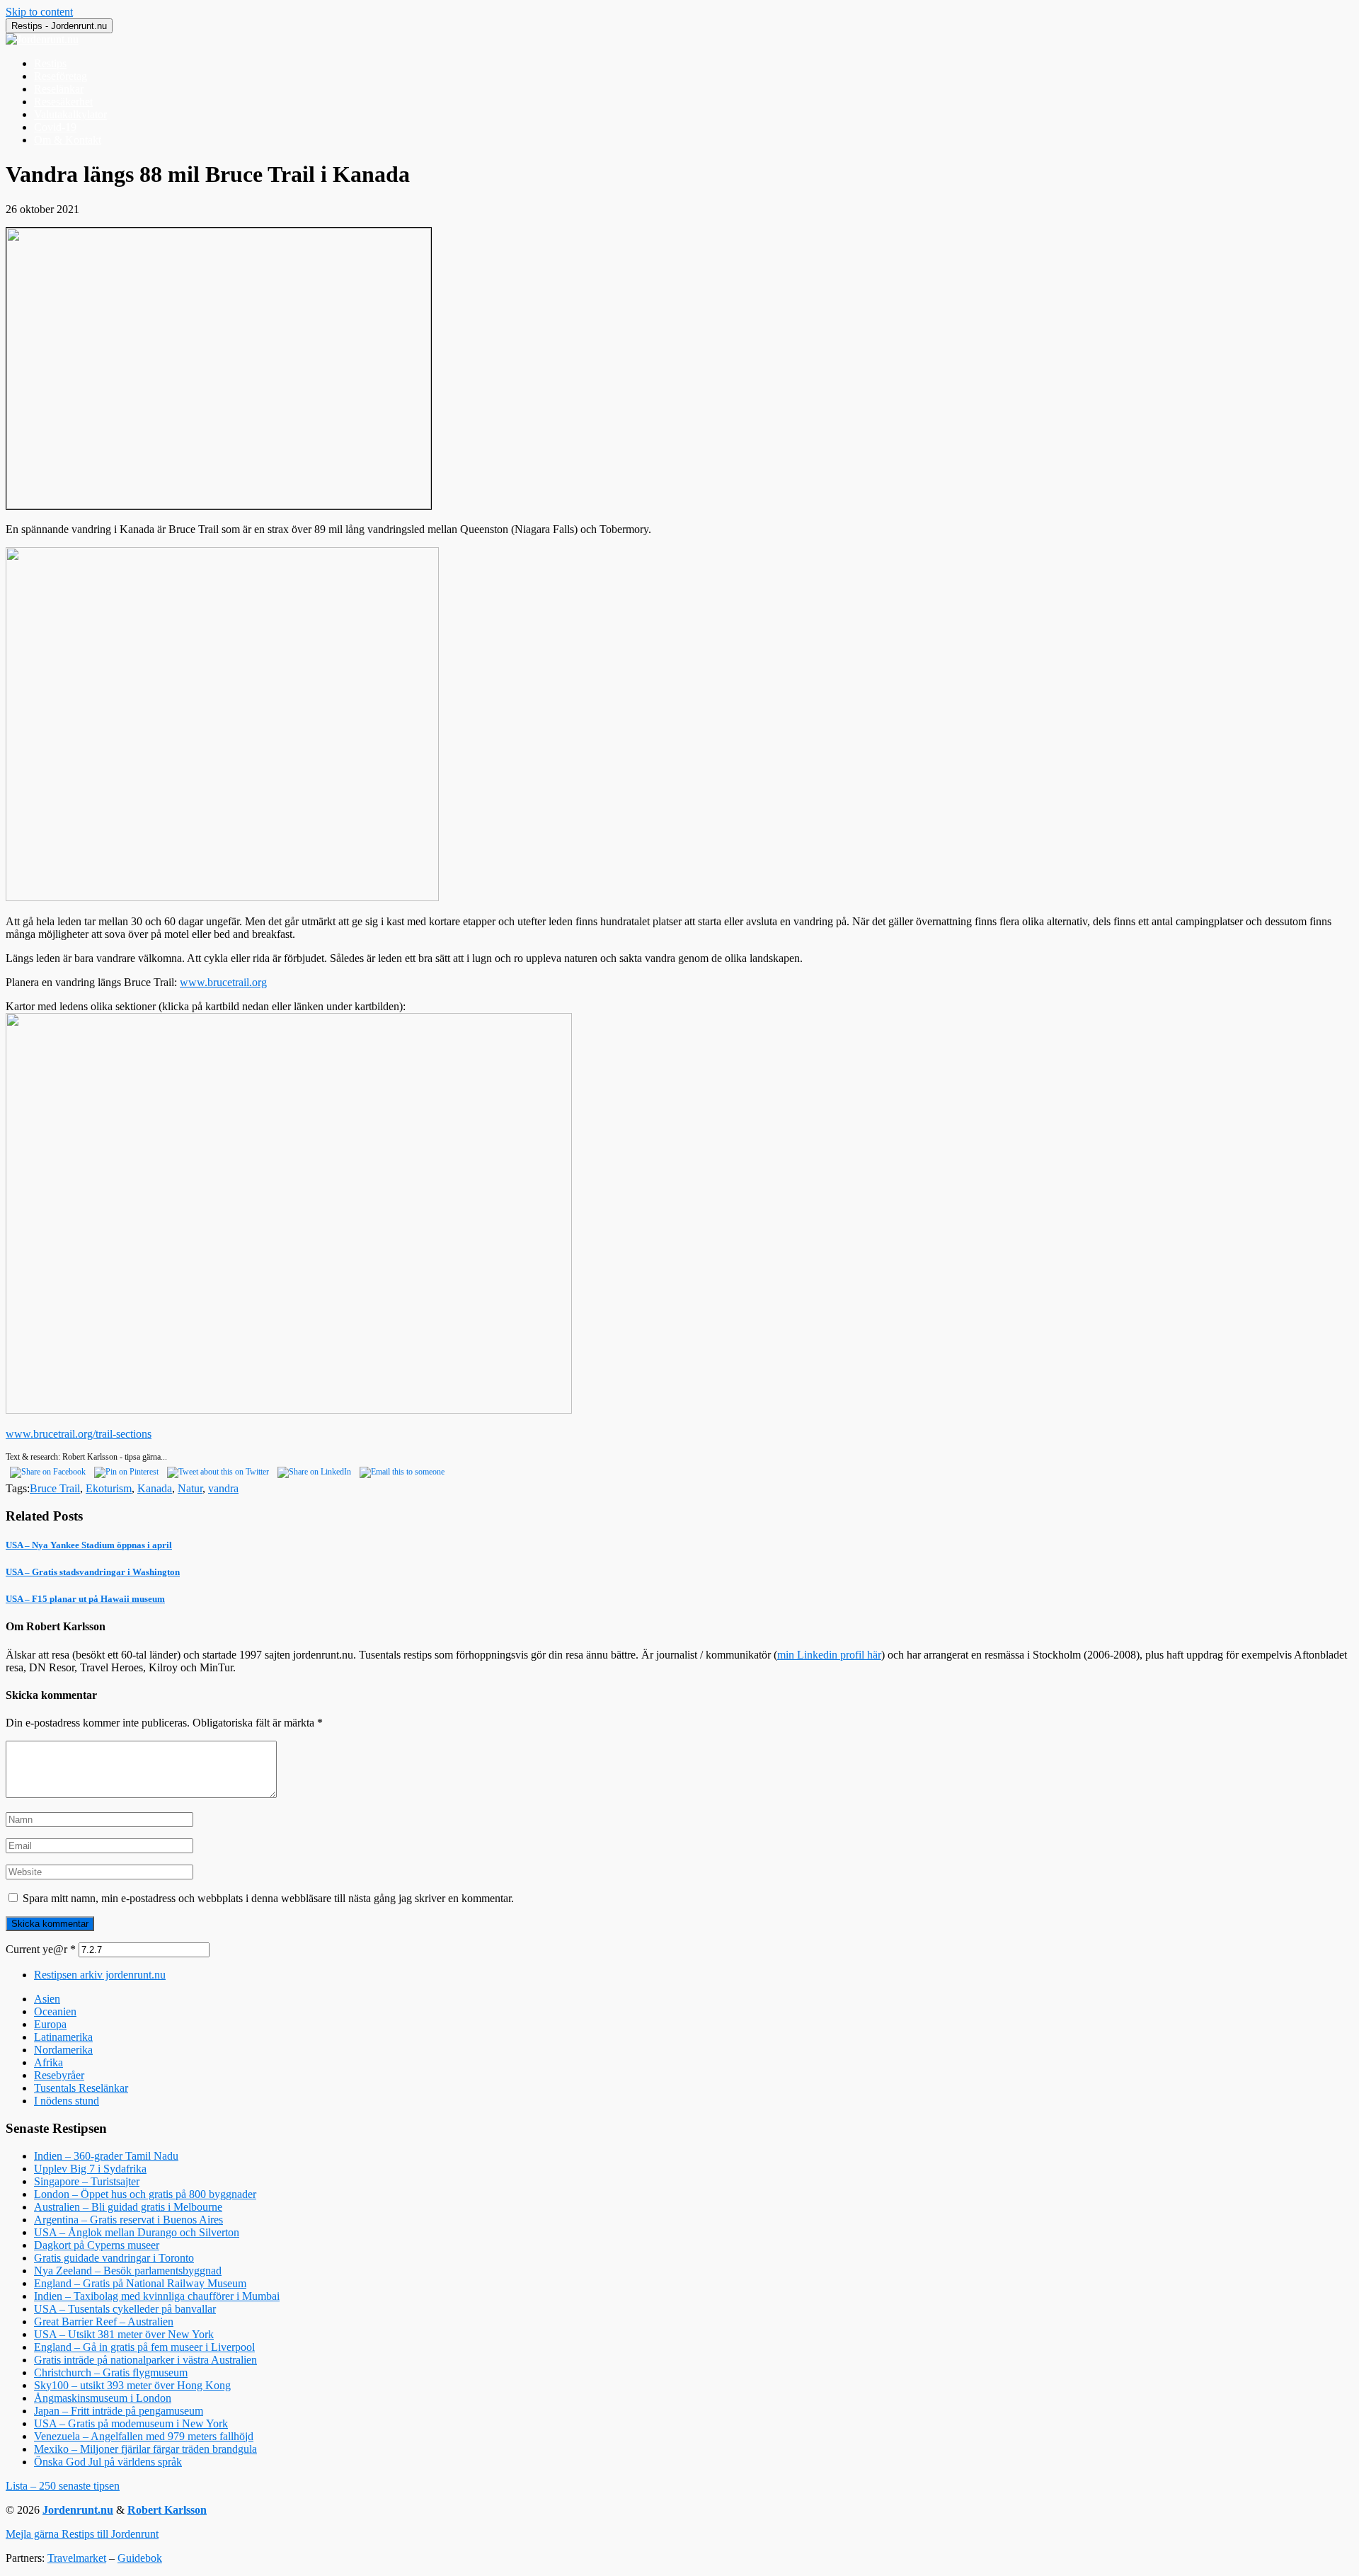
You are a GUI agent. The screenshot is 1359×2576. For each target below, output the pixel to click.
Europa (50, 2024)
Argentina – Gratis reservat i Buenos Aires (128, 2220)
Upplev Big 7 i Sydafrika (90, 2169)
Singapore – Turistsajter (87, 2181)
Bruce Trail (55, 1488)
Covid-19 (55, 127)
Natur (190, 1488)
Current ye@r (41, 1949)
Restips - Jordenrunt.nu (59, 26)
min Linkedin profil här (829, 1655)
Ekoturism (109, 1488)
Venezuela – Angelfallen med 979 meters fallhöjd (144, 2436)
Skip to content (39, 12)
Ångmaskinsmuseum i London (103, 2398)
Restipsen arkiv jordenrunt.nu (100, 1975)
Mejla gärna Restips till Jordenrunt (82, 2534)
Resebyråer (59, 2075)
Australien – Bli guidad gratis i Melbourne (128, 2207)
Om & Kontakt (68, 140)
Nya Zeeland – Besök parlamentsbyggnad (128, 2271)
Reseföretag (61, 76)
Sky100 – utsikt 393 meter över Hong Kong (132, 2385)
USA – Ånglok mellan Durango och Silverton (137, 2232)
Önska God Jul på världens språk (108, 2462)
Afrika (48, 2062)
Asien (47, 1999)
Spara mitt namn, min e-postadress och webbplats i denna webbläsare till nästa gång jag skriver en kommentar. (268, 1898)
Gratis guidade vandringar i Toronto (114, 2258)
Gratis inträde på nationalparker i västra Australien (145, 2360)
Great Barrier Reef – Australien (104, 2322)
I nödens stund (67, 2101)
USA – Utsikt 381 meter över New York (124, 2334)
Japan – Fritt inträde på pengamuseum (119, 2411)
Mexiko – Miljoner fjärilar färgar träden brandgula (145, 2449)
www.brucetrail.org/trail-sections (79, 1434)
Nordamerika (63, 2050)
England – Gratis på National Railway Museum (140, 2283)
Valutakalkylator (70, 114)
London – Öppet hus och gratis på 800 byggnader (145, 2194)
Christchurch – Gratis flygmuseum (111, 2372)
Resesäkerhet (63, 102)
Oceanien (55, 2011)
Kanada (155, 1488)
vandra (223, 1488)
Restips (50, 63)
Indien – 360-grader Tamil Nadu (106, 2156)
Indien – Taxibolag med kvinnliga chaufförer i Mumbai (157, 2296)
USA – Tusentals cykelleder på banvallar (125, 2309)
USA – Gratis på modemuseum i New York (131, 2423)
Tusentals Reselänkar (81, 2088)
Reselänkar (59, 89)
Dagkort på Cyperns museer (97, 2245)
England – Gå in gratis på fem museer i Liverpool (144, 2347)
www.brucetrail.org (223, 982)
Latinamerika (63, 2037)
